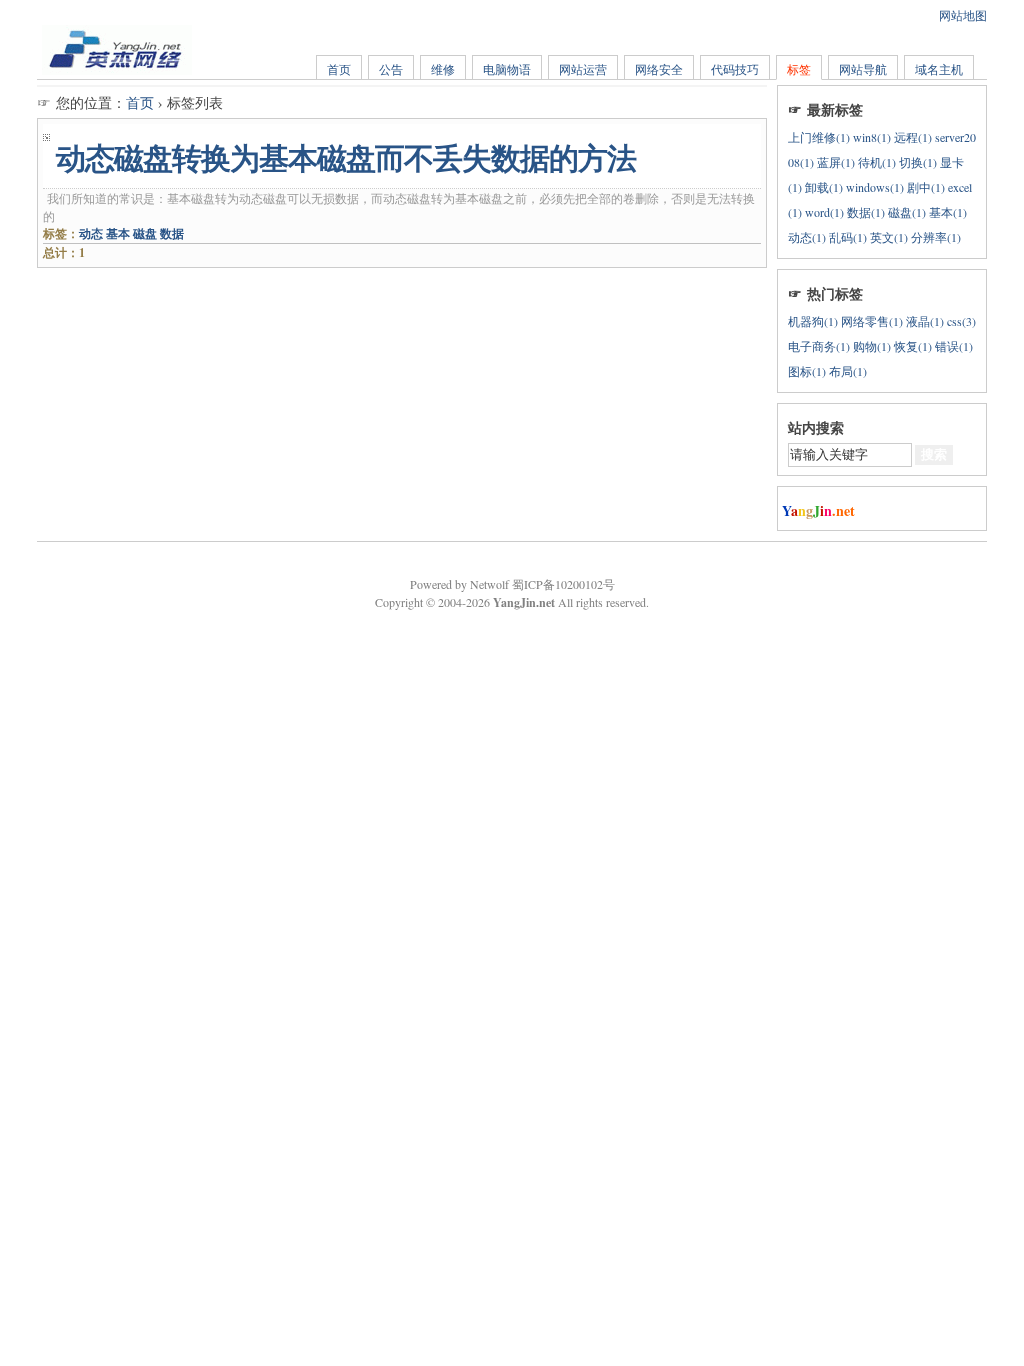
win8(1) (872, 137)
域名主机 (939, 69)
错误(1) (954, 346)
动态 (91, 233)
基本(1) (948, 212)
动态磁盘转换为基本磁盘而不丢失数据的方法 (346, 158)
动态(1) (807, 237)
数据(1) (866, 212)
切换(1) (918, 162)
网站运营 (583, 69)
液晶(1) (925, 321)
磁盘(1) (907, 212)
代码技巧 (735, 69)
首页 (339, 69)
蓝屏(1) (836, 162)
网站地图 (963, 15)
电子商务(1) (819, 346)
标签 (799, 69)
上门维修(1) (819, 137)
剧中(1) (926, 187)
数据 (172, 233)
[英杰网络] (117, 70)
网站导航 (863, 69)
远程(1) (913, 137)
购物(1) (872, 346)
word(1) (824, 212)
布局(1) (848, 371)
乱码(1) (848, 237)
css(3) (961, 321)
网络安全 (659, 69)
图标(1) (807, 371)
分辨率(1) (936, 237)
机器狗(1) (813, 321)
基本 (118, 233)
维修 (443, 69)
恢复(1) (913, 346)
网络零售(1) (872, 321)
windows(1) (875, 187)
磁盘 (145, 233)
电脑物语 (507, 69)
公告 (391, 69)
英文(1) (889, 237)
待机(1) (877, 162)
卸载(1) (824, 187)
